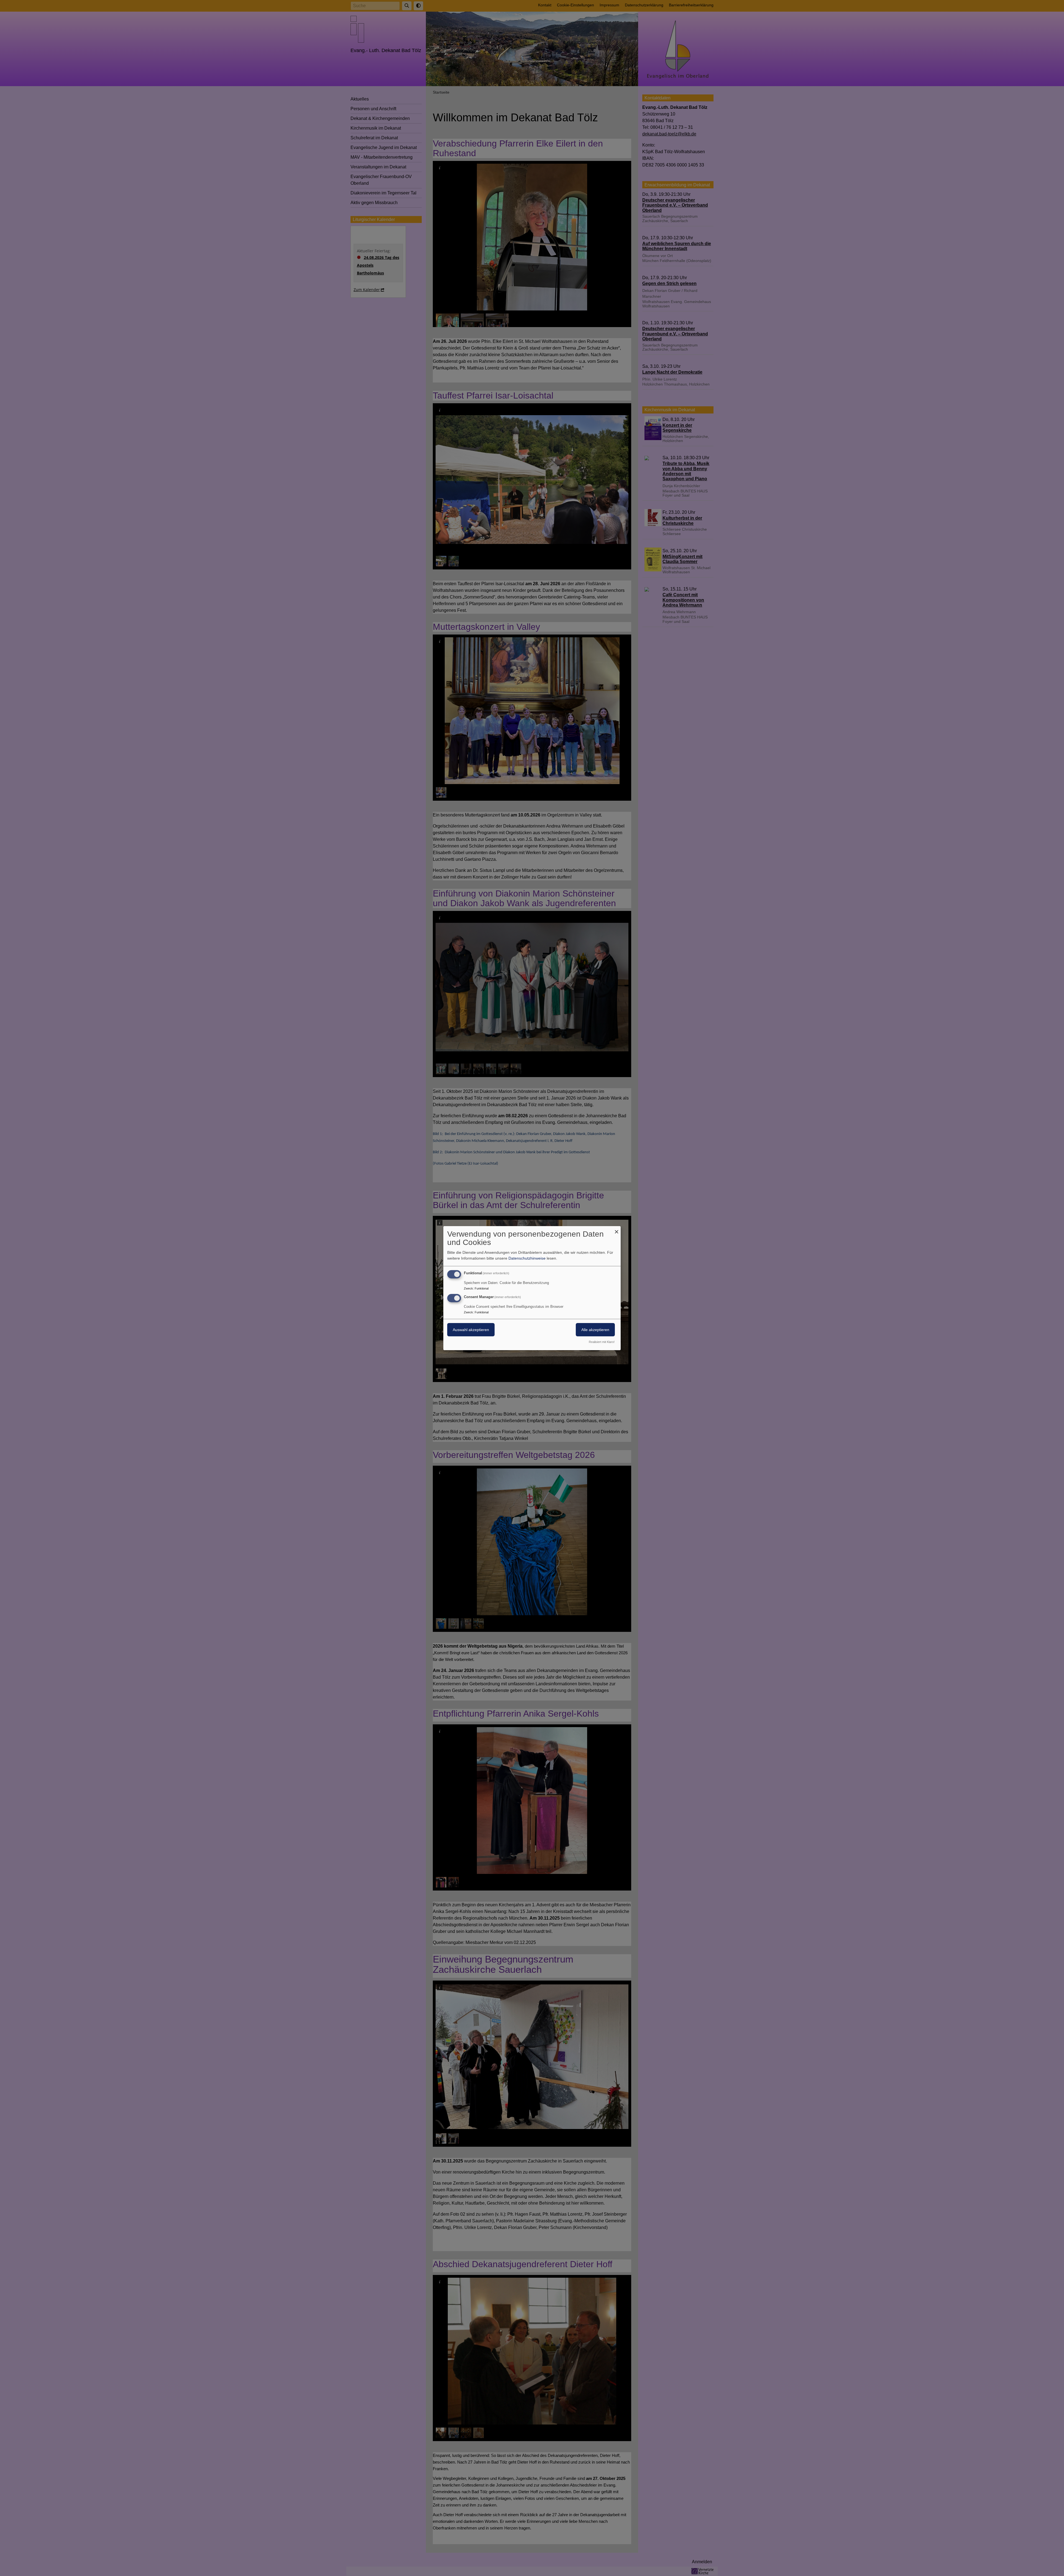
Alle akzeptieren (595, 1330)
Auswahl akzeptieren (471, 1330)
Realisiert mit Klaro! (602, 1342)
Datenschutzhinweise (527, 1258)
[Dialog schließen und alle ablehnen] (617, 1229)
